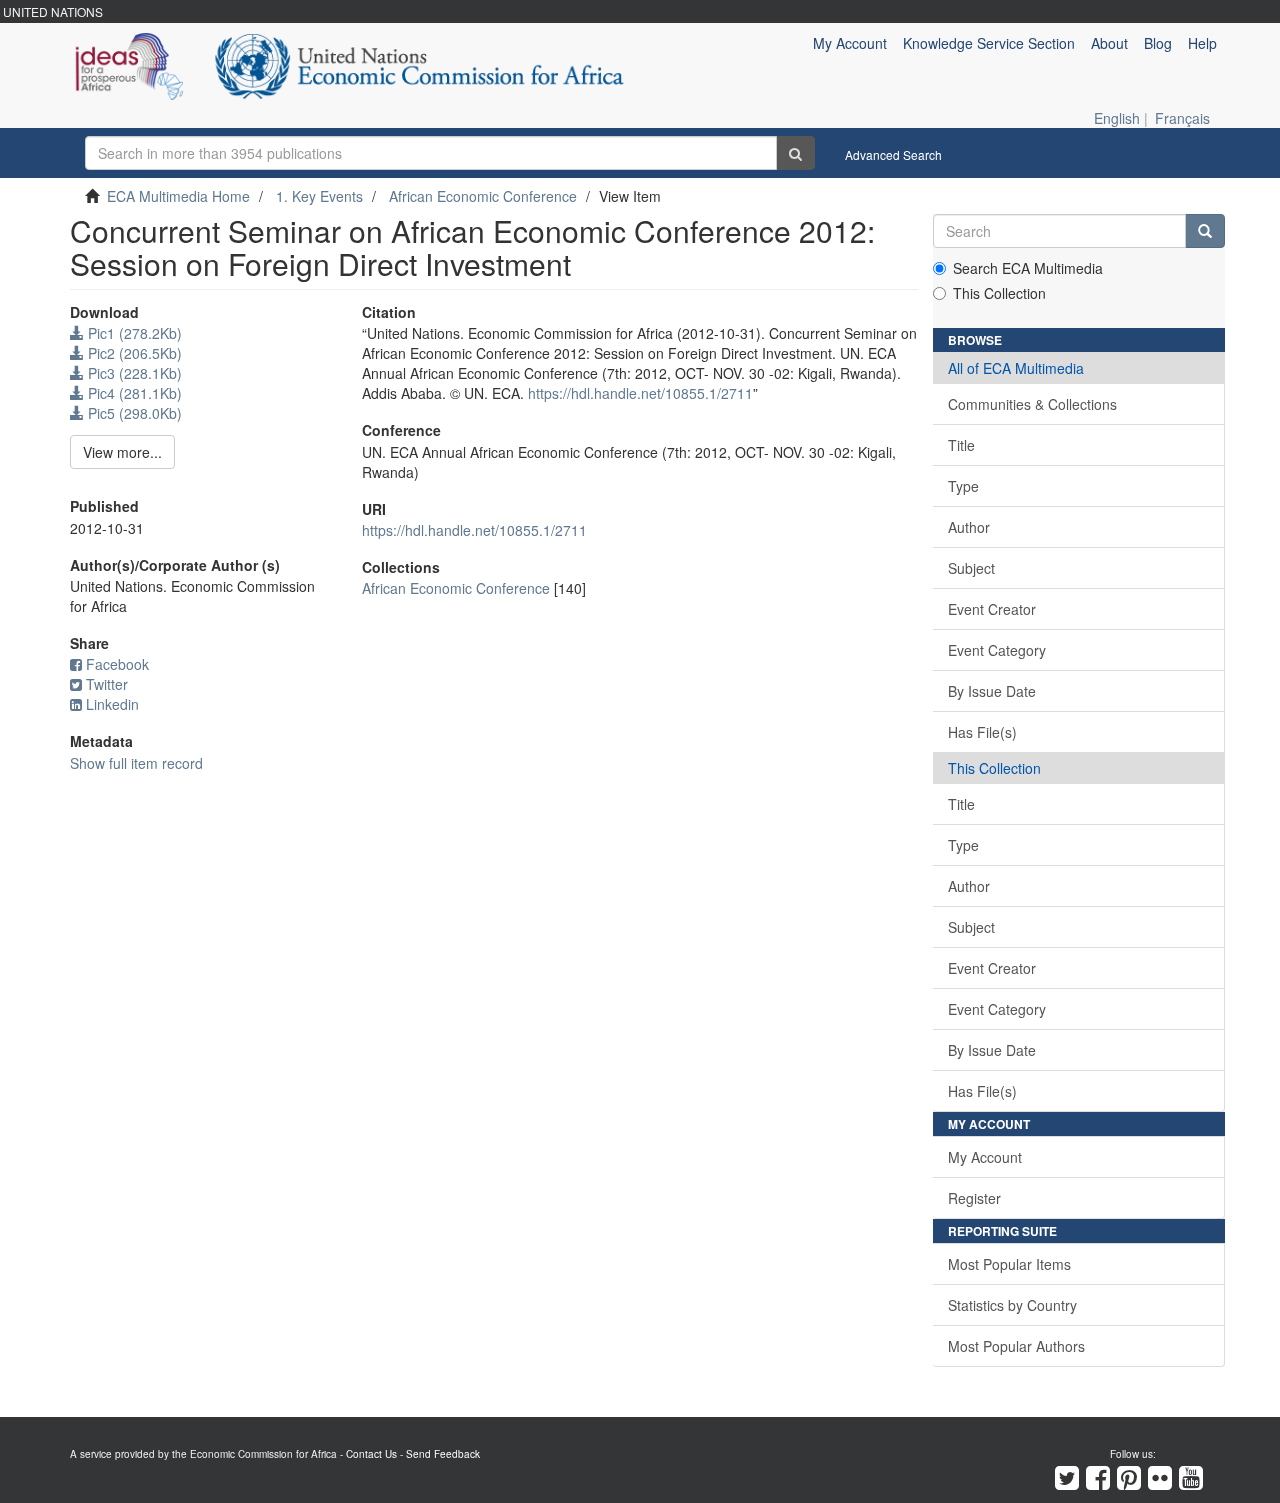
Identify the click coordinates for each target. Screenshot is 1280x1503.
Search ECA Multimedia (1028, 268)
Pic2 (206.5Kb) (133, 353)
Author (969, 527)
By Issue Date (992, 691)
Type (963, 486)
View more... (122, 452)
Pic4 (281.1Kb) (133, 393)
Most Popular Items (1009, 1264)
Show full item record (136, 763)
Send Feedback (443, 1454)
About (1109, 43)
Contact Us (371, 1454)
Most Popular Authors (1016, 1346)
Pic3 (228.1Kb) (133, 373)
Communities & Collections (1032, 404)
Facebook (117, 664)
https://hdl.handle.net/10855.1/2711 (640, 393)
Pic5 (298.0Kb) (133, 413)
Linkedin (112, 704)
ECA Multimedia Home (178, 196)
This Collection (999, 293)
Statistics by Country (1012, 1305)
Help (1202, 43)
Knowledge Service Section (989, 43)
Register (974, 1198)
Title (961, 445)
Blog (1158, 43)
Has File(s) (982, 732)
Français (1182, 118)
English (1117, 118)
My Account (985, 1157)
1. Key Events (319, 196)
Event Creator (992, 609)
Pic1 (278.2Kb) (133, 333)
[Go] (795, 153)
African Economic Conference (483, 196)
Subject (971, 568)
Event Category (997, 650)
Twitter (107, 684)
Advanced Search (893, 154)
